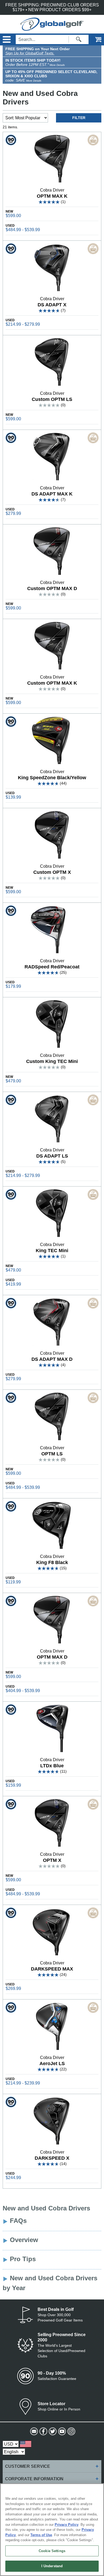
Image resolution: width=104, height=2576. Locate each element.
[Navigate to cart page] (95, 39)
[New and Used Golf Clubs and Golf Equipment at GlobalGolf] (52, 28)
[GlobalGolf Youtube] (61, 2431)
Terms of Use (41, 2535)
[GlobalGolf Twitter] (52, 2431)
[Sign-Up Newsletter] (33, 2431)
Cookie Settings (52, 2551)
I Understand (52, 2566)
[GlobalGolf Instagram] (71, 2431)
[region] (52, 2530)
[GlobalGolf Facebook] (43, 2431)
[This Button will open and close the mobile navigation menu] (6, 39)
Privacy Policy (67, 2525)
